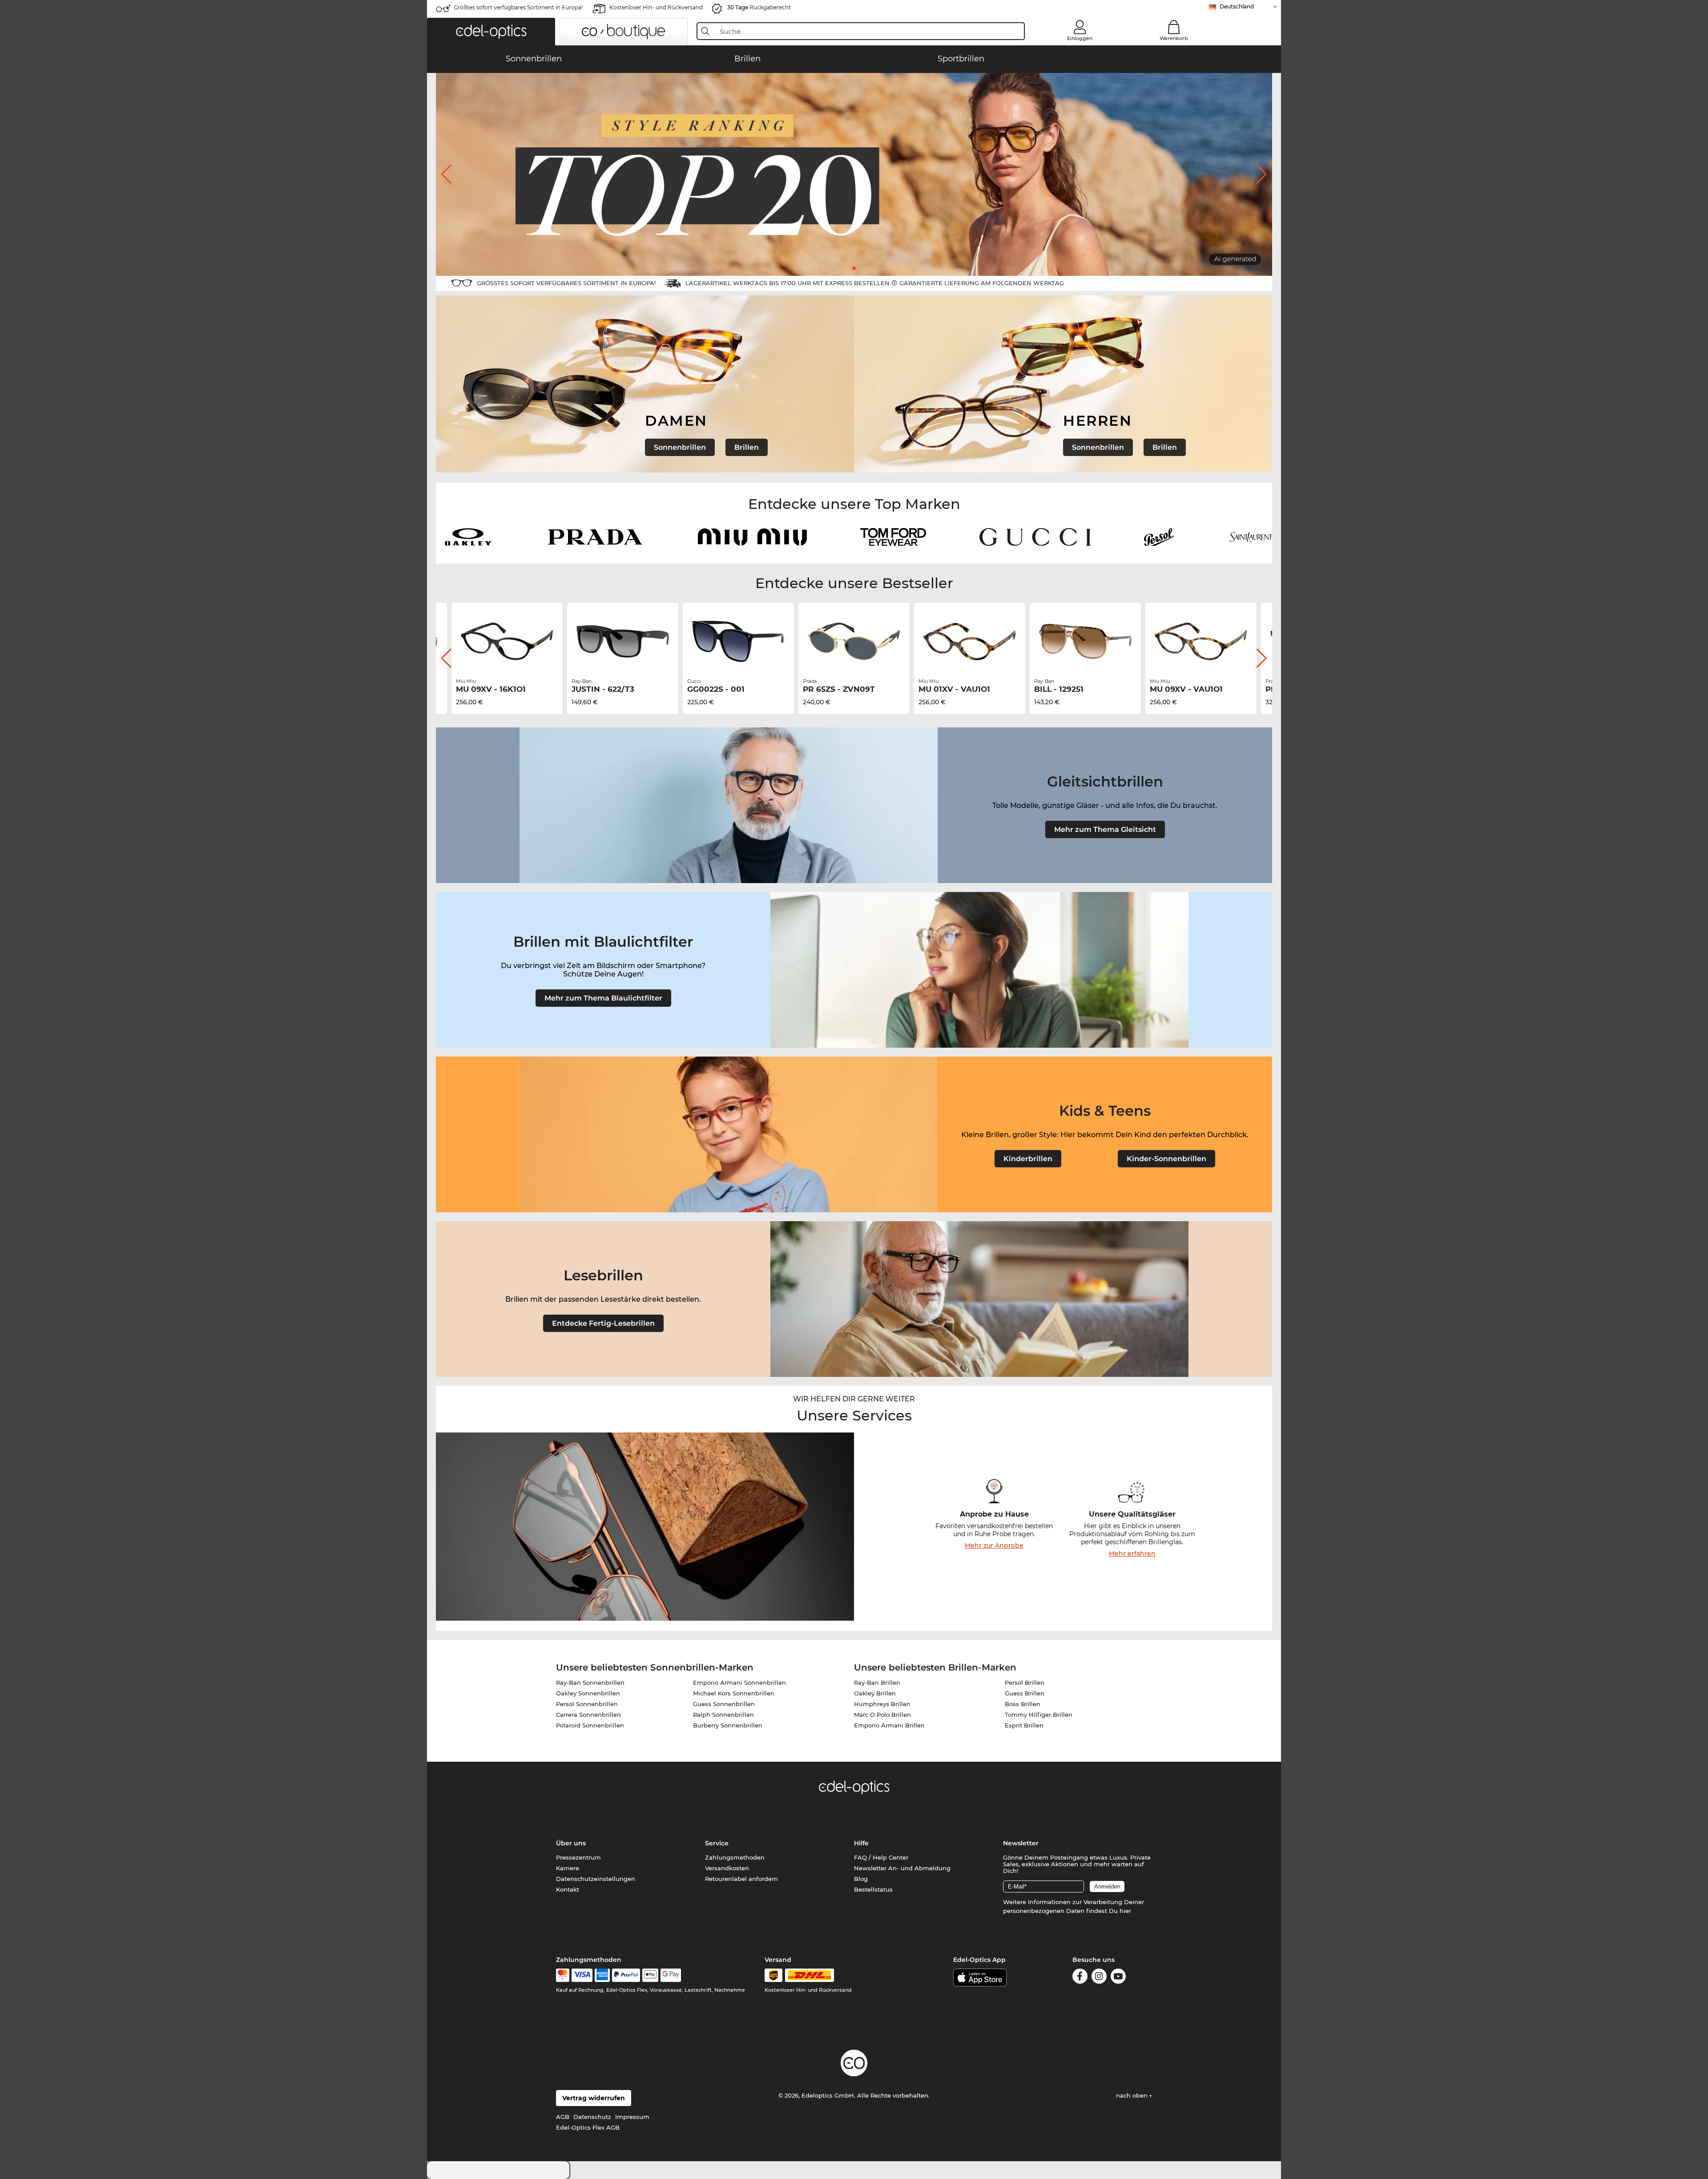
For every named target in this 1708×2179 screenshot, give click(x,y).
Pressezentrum (578, 1857)
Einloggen (1080, 38)
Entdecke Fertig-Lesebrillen (603, 1323)
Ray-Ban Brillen (877, 1683)
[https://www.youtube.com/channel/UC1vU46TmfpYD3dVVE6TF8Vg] (1118, 1978)
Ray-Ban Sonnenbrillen (590, 1683)
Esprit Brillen (1024, 1725)
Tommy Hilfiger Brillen (1039, 1715)
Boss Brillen (1023, 1704)
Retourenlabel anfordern (741, 1879)
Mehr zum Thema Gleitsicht (1105, 829)
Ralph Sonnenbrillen (723, 1715)
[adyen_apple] (650, 1975)
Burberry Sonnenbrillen (728, 1725)
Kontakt (568, 1889)
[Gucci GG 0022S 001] (738, 642)
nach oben (1133, 2095)
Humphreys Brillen (882, 1704)
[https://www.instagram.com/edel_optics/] (1099, 1978)
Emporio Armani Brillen (889, 1725)
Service (717, 1843)
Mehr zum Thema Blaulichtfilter (603, 998)
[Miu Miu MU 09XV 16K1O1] (507, 642)
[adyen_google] (671, 1975)
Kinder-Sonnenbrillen (1166, 1159)
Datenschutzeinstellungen (596, 1879)
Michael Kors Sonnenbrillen (734, 1693)
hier (1125, 1911)
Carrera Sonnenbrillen (588, 1715)
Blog (861, 1879)
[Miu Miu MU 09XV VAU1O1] (1201, 642)
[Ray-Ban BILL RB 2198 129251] (1085, 642)
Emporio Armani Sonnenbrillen (739, 1683)
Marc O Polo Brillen (882, 1715)
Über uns (571, 1843)
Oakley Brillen (875, 1693)
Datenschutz (592, 2117)
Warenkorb (1174, 38)
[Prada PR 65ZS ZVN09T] (854, 642)
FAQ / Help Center (881, 1857)
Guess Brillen (1025, 1693)
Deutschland (1237, 6)
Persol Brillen (1025, 1683)
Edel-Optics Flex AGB (588, 2127)
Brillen (747, 447)
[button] (491, 32)
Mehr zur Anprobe (994, 1545)
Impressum (632, 2117)
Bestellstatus (873, 1889)
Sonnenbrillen (680, 447)
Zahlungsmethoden (735, 1857)
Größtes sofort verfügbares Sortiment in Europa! (518, 7)
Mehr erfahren (1132, 1554)
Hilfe (861, 1843)
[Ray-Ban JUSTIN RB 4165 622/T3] (623, 642)
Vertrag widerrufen (594, 2098)
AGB (563, 2117)
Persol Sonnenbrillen (587, 1704)
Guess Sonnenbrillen (724, 1704)
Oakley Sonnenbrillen (588, 1693)
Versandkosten (727, 1868)
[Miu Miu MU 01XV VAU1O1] (970, 642)
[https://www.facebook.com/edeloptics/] (1080, 1978)
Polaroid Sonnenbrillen (590, 1725)
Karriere (568, 1868)
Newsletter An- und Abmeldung (902, 1868)
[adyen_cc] (563, 1975)
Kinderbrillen (1028, 1159)
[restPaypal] (626, 1975)
